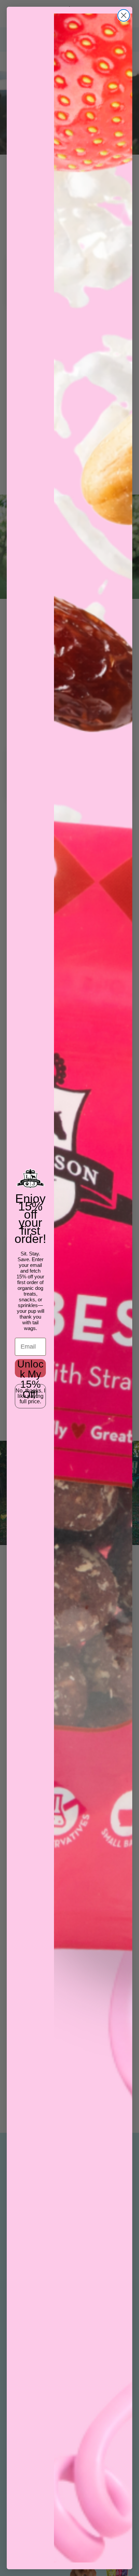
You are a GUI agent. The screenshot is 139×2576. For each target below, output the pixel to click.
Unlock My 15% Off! (30, 1368)
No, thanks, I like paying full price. (30, 1396)
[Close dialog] (124, 15)
